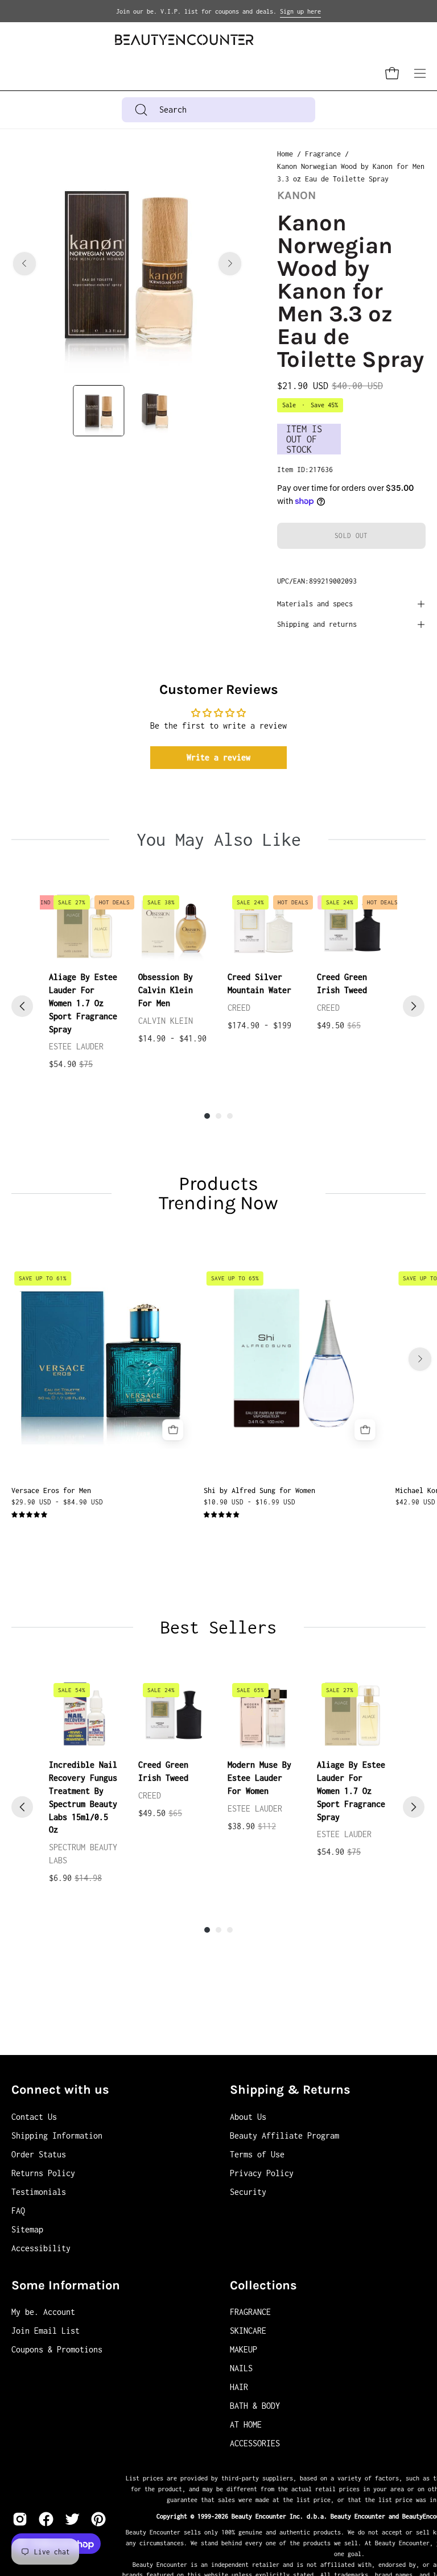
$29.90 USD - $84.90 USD (57, 1502)
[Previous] (24, 263)
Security (248, 2192)
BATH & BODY (255, 2406)
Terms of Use (257, 2154)
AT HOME (246, 2424)
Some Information (66, 2285)
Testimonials (39, 2192)
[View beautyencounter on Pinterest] (98, 2519)
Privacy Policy (262, 2173)
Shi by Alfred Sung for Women (259, 1490)
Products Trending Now (218, 1193)
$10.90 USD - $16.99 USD (250, 1502)
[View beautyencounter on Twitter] (72, 2519)
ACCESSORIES (255, 2443)
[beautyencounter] (184, 40)
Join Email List (46, 2331)
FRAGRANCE (250, 2312)
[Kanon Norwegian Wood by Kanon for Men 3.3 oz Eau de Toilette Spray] (98, 411)
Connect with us (60, 2090)
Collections (263, 2285)
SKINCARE (248, 2331)
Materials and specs (315, 604)
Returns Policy (43, 2173)
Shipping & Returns (290, 2090)
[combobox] (219, 110)
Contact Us (34, 2117)
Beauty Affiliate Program (285, 2135)
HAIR (239, 2387)
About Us (248, 2117)
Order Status (39, 2154)
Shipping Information (57, 2135)
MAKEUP (244, 2349)
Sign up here (300, 11)
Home (285, 154)
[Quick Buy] (173, 1430)
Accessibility (41, 2248)
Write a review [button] (218, 757)
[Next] (230, 263)
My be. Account (43, 2312)
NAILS (241, 2368)
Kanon (296, 195)
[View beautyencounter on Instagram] (20, 2519)
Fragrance (323, 154)
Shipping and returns (317, 624)
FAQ (18, 2211)
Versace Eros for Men (51, 1490)
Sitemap (27, 2229)
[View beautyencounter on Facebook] (46, 2519)
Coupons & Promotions (57, 2349)
